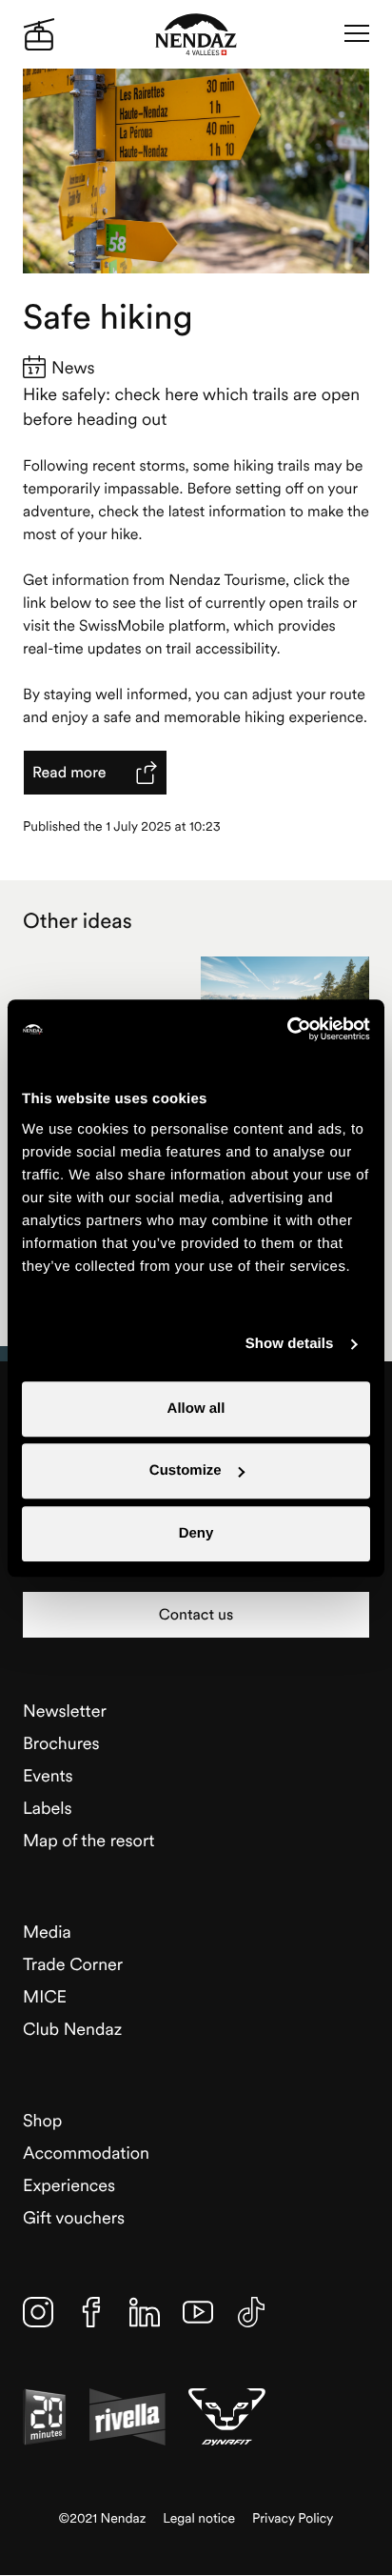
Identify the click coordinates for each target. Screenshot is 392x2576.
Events (48, 1775)
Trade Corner (73, 1964)
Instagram (38, 2312)
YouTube (198, 2312)
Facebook (91, 2312)
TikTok (251, 2312)
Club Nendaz (72, 2029)
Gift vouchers (74, 2217)
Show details (290, 1344)
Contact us (196, 1615)
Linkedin (145, 2312)
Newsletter (65, 1711)
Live (39, 34)
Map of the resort (88, 1840)
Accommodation (86, 2153)
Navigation (357, 34)
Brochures (61, 1743)
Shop (42, 2120)
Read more (69, 773)
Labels (48, 1808)
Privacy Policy (293, 2518)
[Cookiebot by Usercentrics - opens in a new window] (287, 1029)
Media (47, 1932)
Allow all (196, 1409)
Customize (186, 1470)
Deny (196, 1533)
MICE (45, 1996)
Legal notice (199, 2518)
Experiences (69, 2185)
